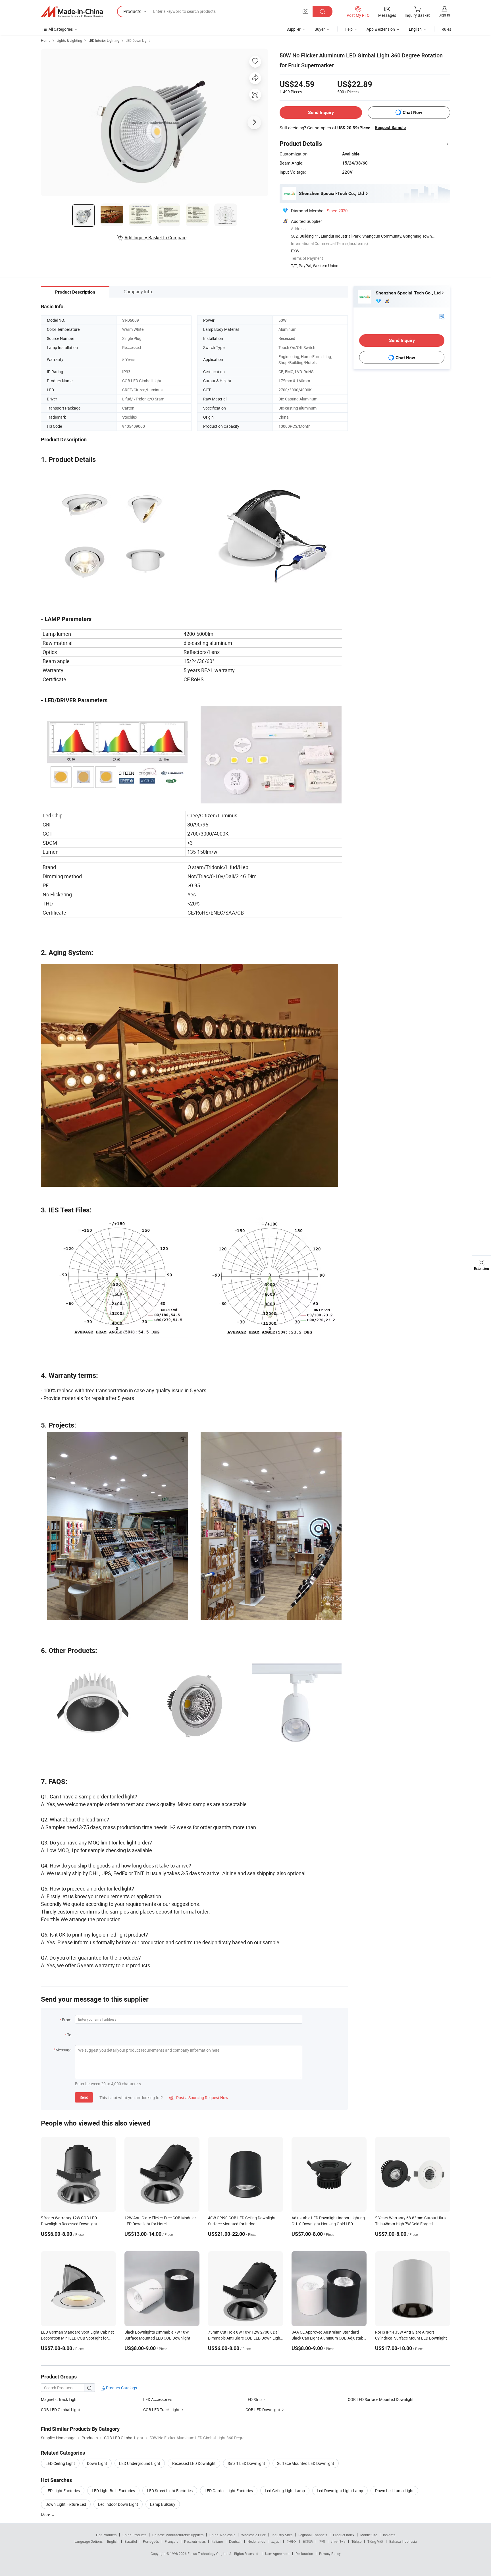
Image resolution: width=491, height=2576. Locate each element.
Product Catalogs (121, 2388)
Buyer (320, 29)
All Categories (61, 29)
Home (46, 40)
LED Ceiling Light (60, 2463)
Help (349, 29)
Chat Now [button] (412, 112)
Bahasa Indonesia (403, 2541)
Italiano (217, 2541)
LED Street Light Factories (170, 2491)
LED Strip (254, 2399)
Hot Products (106, 2535)
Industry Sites (282, 2535)
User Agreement (277, 2554)
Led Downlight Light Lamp (340, 2491)
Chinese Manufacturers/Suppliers (178, 2535)
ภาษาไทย (338, 2541)
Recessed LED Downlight (194, 2463)
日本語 (308, 2541)
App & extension (381, 29)
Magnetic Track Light (59, 2399)
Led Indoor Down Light (118, 2504)
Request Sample (390, 128)
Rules (446, 29)
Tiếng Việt (375, 2541)
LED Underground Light (140, 2463)
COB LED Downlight (263, 2410)
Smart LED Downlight (246, 2463)
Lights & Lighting (69, 40)
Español (131, 2541)
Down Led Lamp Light (394, 2491)
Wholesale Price (253, 2535)
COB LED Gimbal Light (61, 2410)
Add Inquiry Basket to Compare (155, 238)
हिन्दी (322, 2541)
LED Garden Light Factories (229, 2491)
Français (171, 2541)
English (113, 2541)
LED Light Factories (63, 2491)
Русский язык (195, 2541)
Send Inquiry (321, 112)
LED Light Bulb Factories (113, 2491)
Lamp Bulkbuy (163, 2504)
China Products (134, 2535)
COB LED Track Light (161, 2410)
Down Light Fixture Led (66, 2504)
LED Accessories (158, 2399)
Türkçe (356, 2541)
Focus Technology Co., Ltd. (208, 2554)
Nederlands (256, 2541)
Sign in (444, 15)
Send (84, 2097)
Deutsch (235, 2541)
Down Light (97, 2463)
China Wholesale (222, 2535)
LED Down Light (138, 40)
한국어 (292, 2541)
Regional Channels (313, 2535)
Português (151, 2541)
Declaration (304, 2554)
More (46, 2515)
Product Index (344, 2535)
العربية (276, 2541)
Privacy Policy (330, 2554)
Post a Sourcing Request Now (199, 2098)
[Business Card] (442, 316)
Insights (389, 2535)
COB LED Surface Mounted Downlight (381, 2399)
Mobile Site (369, 2535)
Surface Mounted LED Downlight (306, 2463)
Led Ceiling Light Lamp (285, 2491)
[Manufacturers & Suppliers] (72, 12)
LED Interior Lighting (104, 40)
